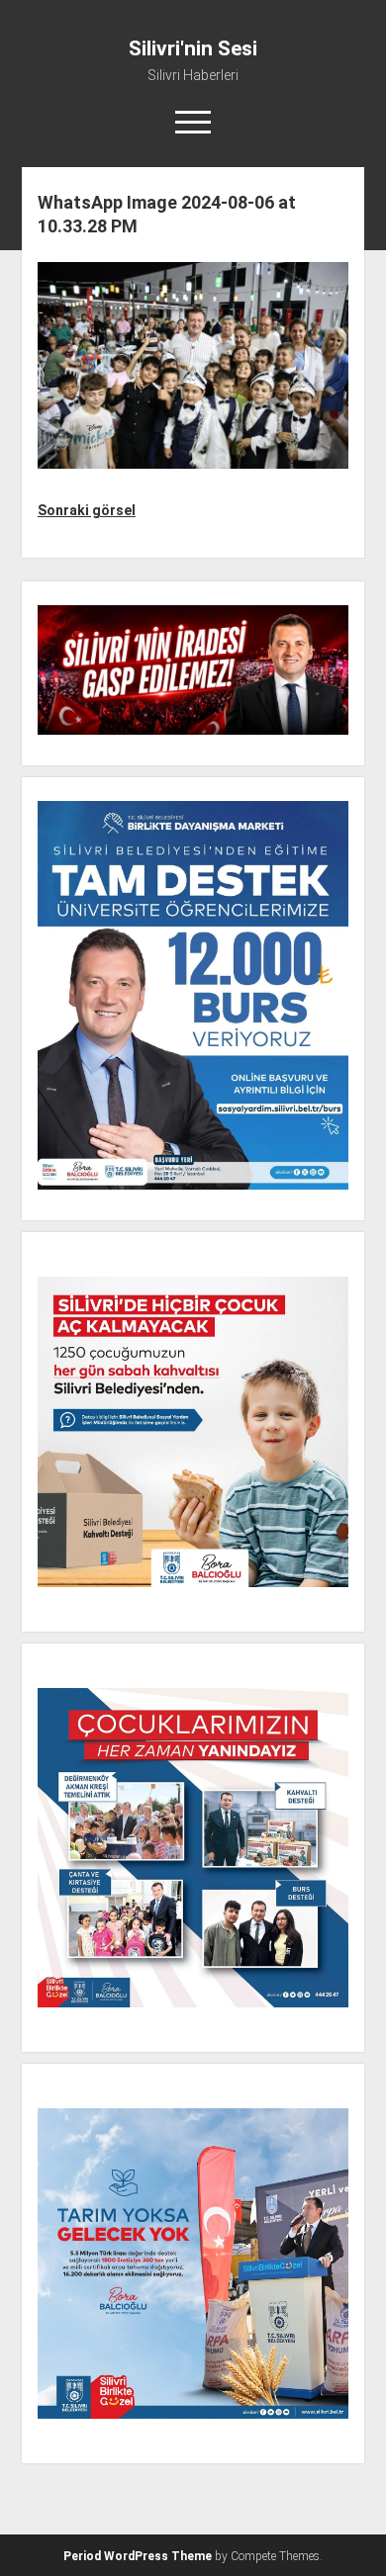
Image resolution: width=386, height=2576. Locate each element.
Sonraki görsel (87, 510)
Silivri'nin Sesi (193, 48)
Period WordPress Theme (138, 2556)
